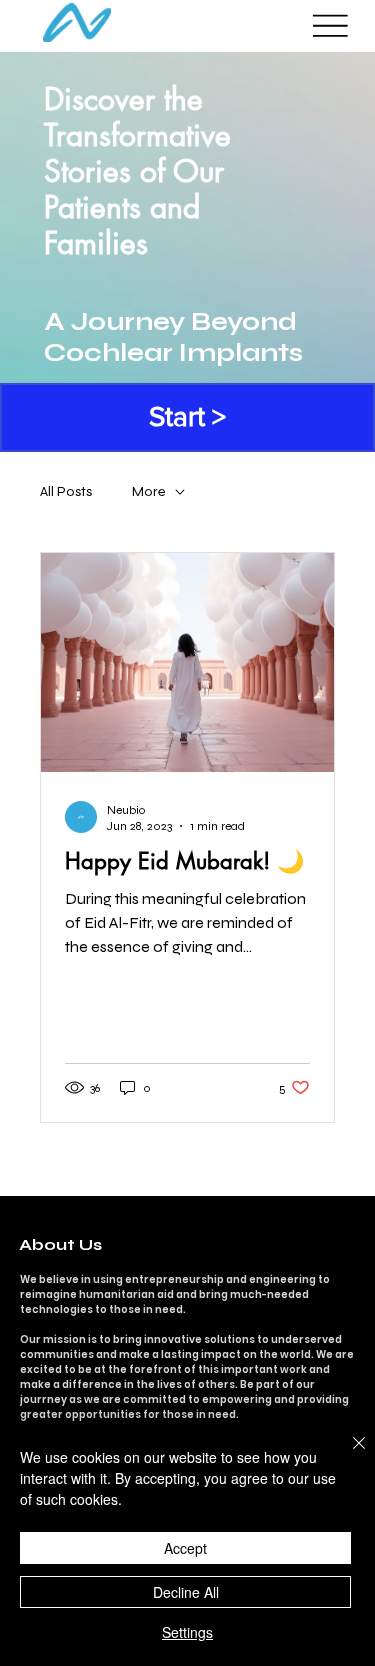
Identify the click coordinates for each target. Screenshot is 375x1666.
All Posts (66, 491)
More (148, 491)
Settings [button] (187, 1632)
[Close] (347, 1455)
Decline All (186, 1592)
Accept (185, 1548)
